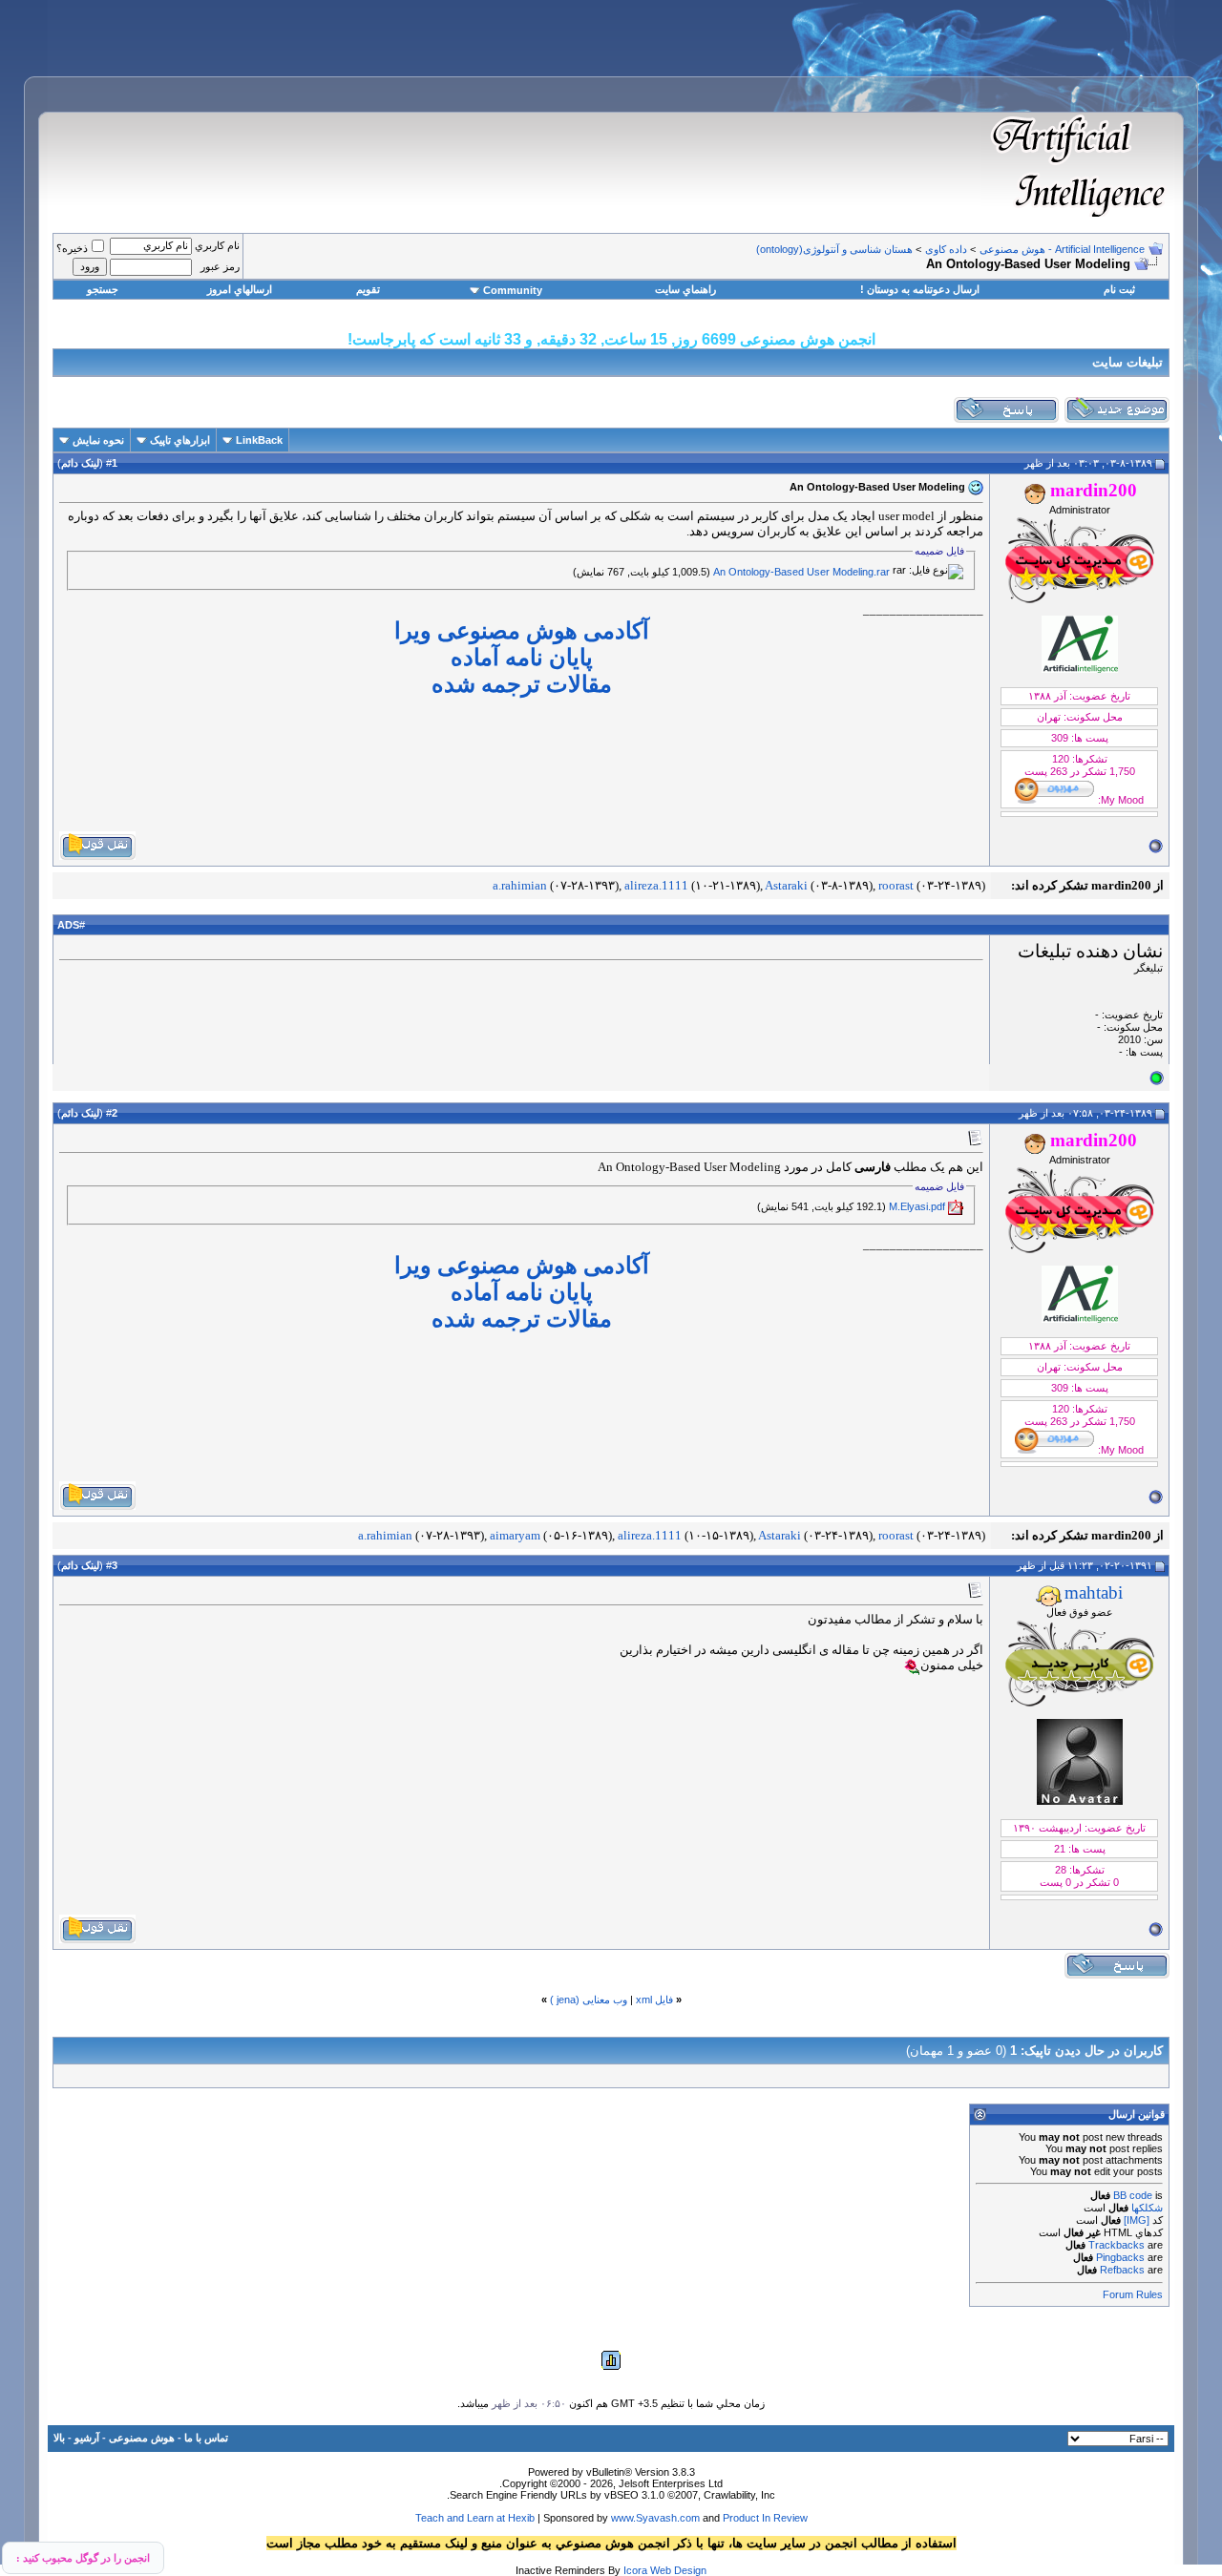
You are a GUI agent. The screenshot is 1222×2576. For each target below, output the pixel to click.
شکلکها (1147, 2208)
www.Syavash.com (655, 2518)
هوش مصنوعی (142, 2438)
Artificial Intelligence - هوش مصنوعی (1062, 249)
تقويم (368, 289)
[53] (912, 1666)
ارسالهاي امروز (240, 289)
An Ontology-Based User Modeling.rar (801, 572)
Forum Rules (1133, 2294)
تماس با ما (206, 2438)
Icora (635, 2570)
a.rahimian (520, 885)
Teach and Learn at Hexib (475, 2518)
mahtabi (1094, 1592)
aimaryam (515, 1535)
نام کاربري (217, 245)
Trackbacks (1117, 2245)
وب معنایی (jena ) (589, 2000)
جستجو (103, 289)
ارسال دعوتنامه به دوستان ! (920, 289)
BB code (1133, 2195)
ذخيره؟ (72, 248)
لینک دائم (80, 463)
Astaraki (786, 885)
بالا (59, 2438)
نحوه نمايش (98, 440)
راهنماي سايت (685, 289)
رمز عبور (220, 266)
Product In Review (765, 2518)
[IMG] (1137, 2220)
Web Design (678, 2570)
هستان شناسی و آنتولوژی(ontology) (834, 249)
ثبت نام (1119, 289)
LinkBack (259, 440)
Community (513, 290)
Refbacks (1122, 2270)
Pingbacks (1120, 2257)
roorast (896, 885)
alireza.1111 (656, 885)
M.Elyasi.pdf (917, 1206)
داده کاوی (946, 249)
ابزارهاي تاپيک (180, 440)
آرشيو (87, 2438)
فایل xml (654, 2000)
